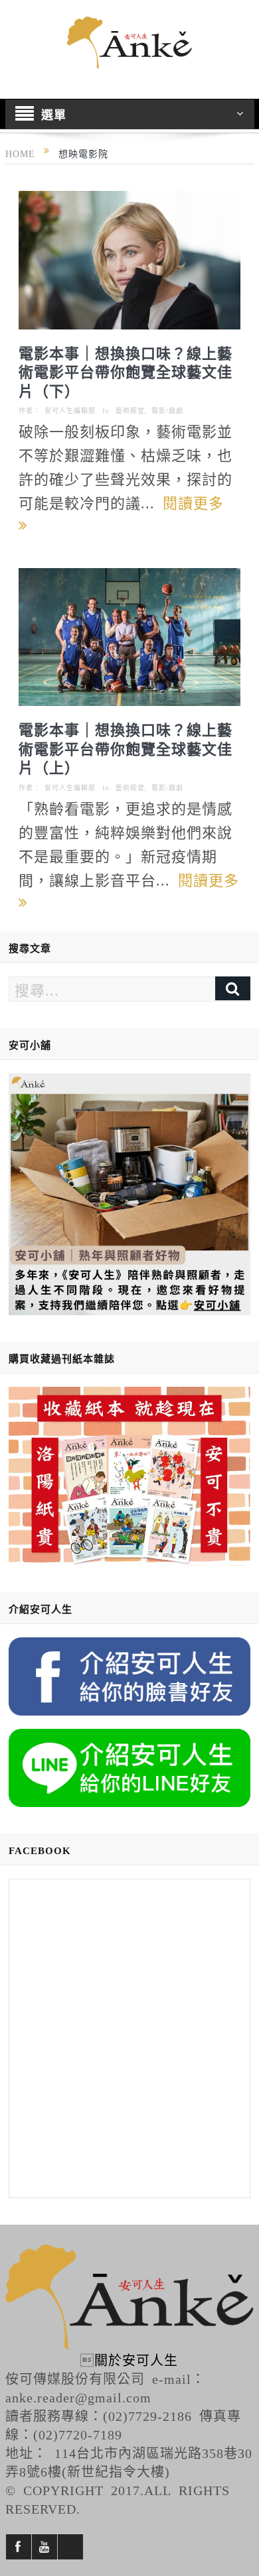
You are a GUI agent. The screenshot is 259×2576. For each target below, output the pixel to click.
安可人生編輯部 (70, 410)
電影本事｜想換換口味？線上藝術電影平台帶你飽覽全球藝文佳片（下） (126, 371)
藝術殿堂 (130, 410)
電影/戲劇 (167, 410)
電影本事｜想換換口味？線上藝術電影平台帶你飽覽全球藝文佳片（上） (126, 747)
